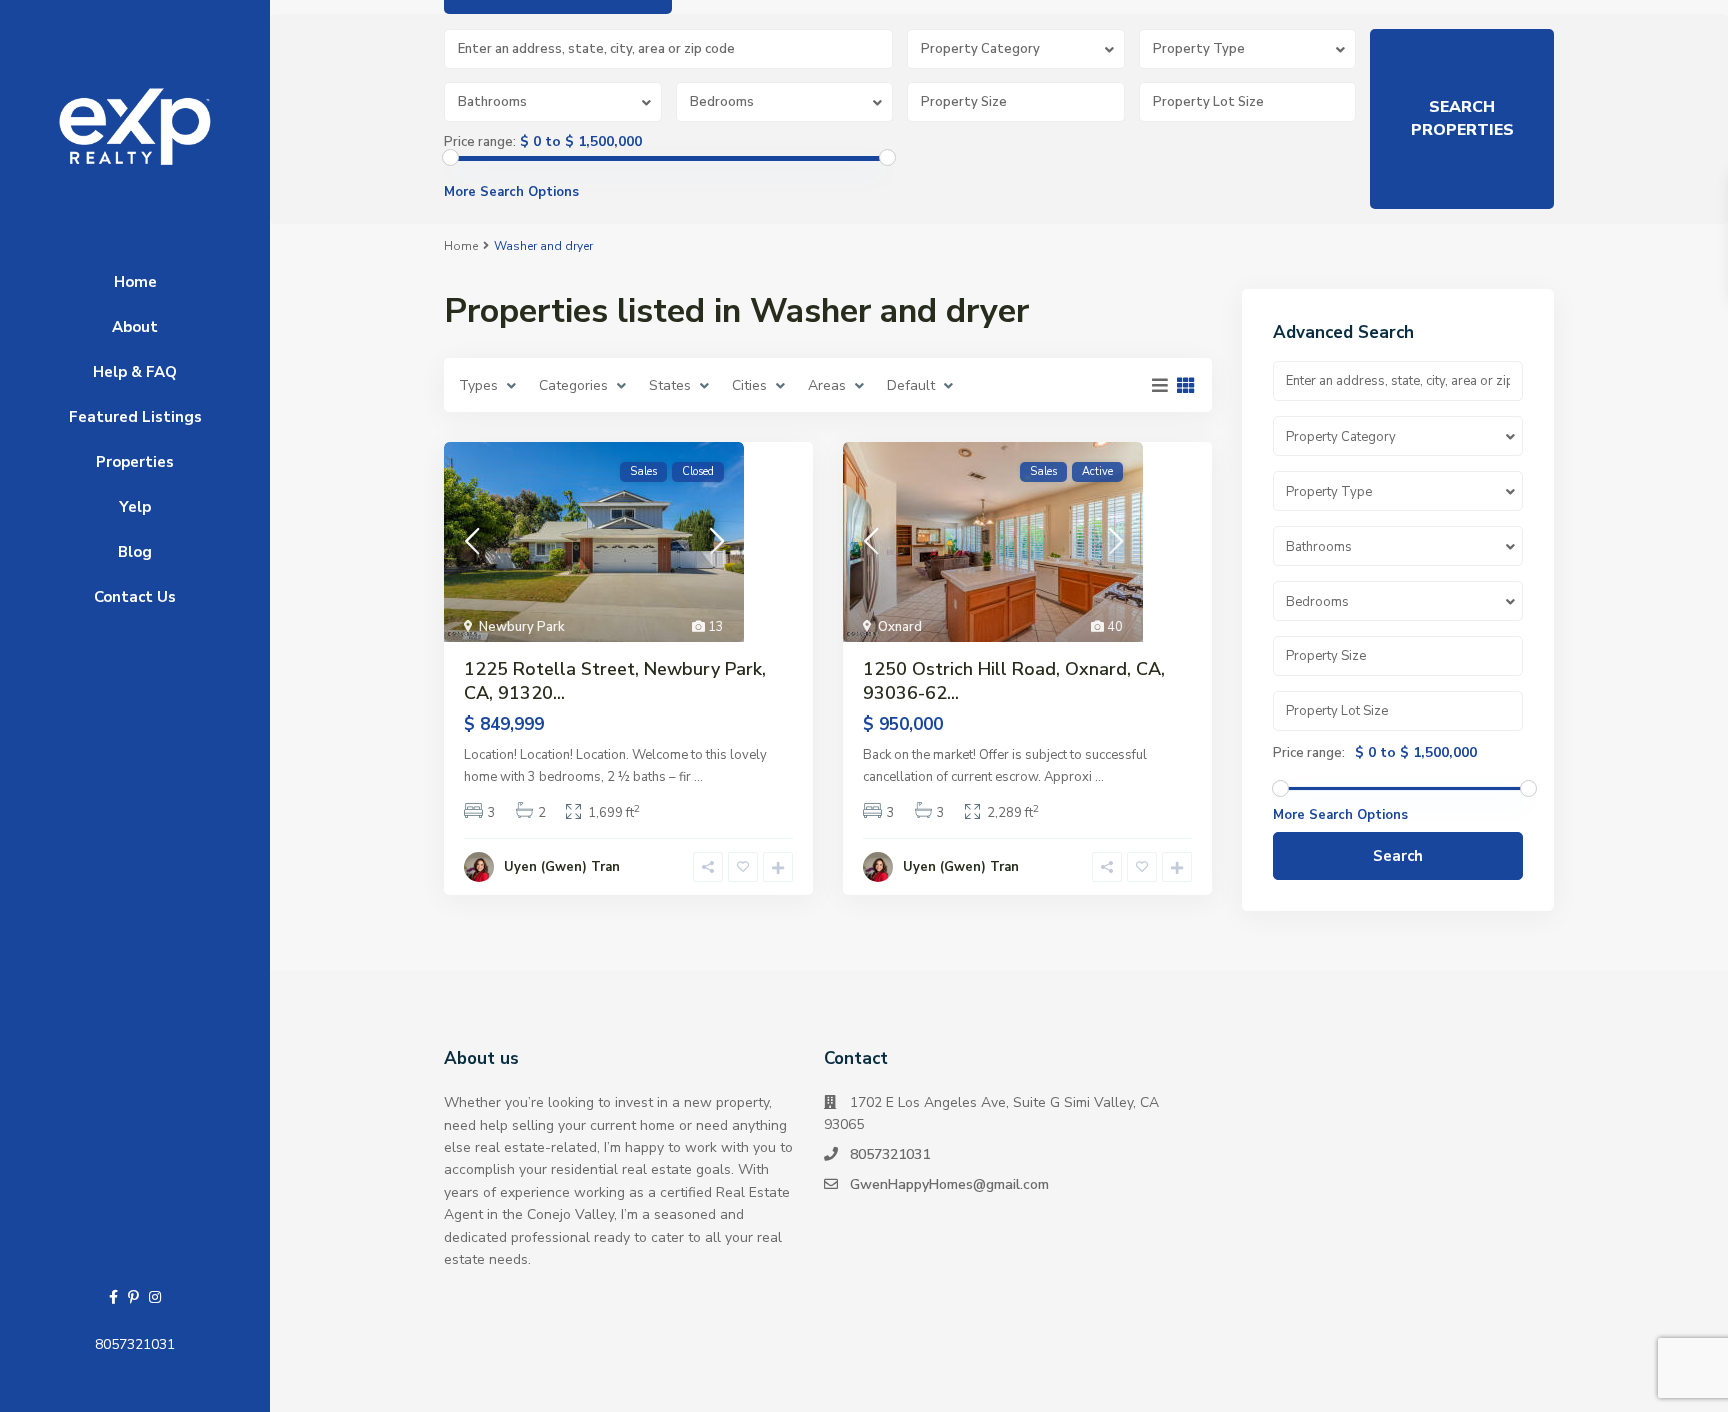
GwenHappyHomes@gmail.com (949, 1184)
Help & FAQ (135, 372)
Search (1398, 856)
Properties (135, 462)
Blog (135, 552)
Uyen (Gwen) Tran (562, 867)
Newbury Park (522, 627)
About (135, 327)
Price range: (480, 142)
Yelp (135, 507)
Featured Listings (135, 417)
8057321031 (135, 1344)
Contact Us (135, 597)
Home (135, 282)
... (698, 777)
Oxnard (900, 627)
